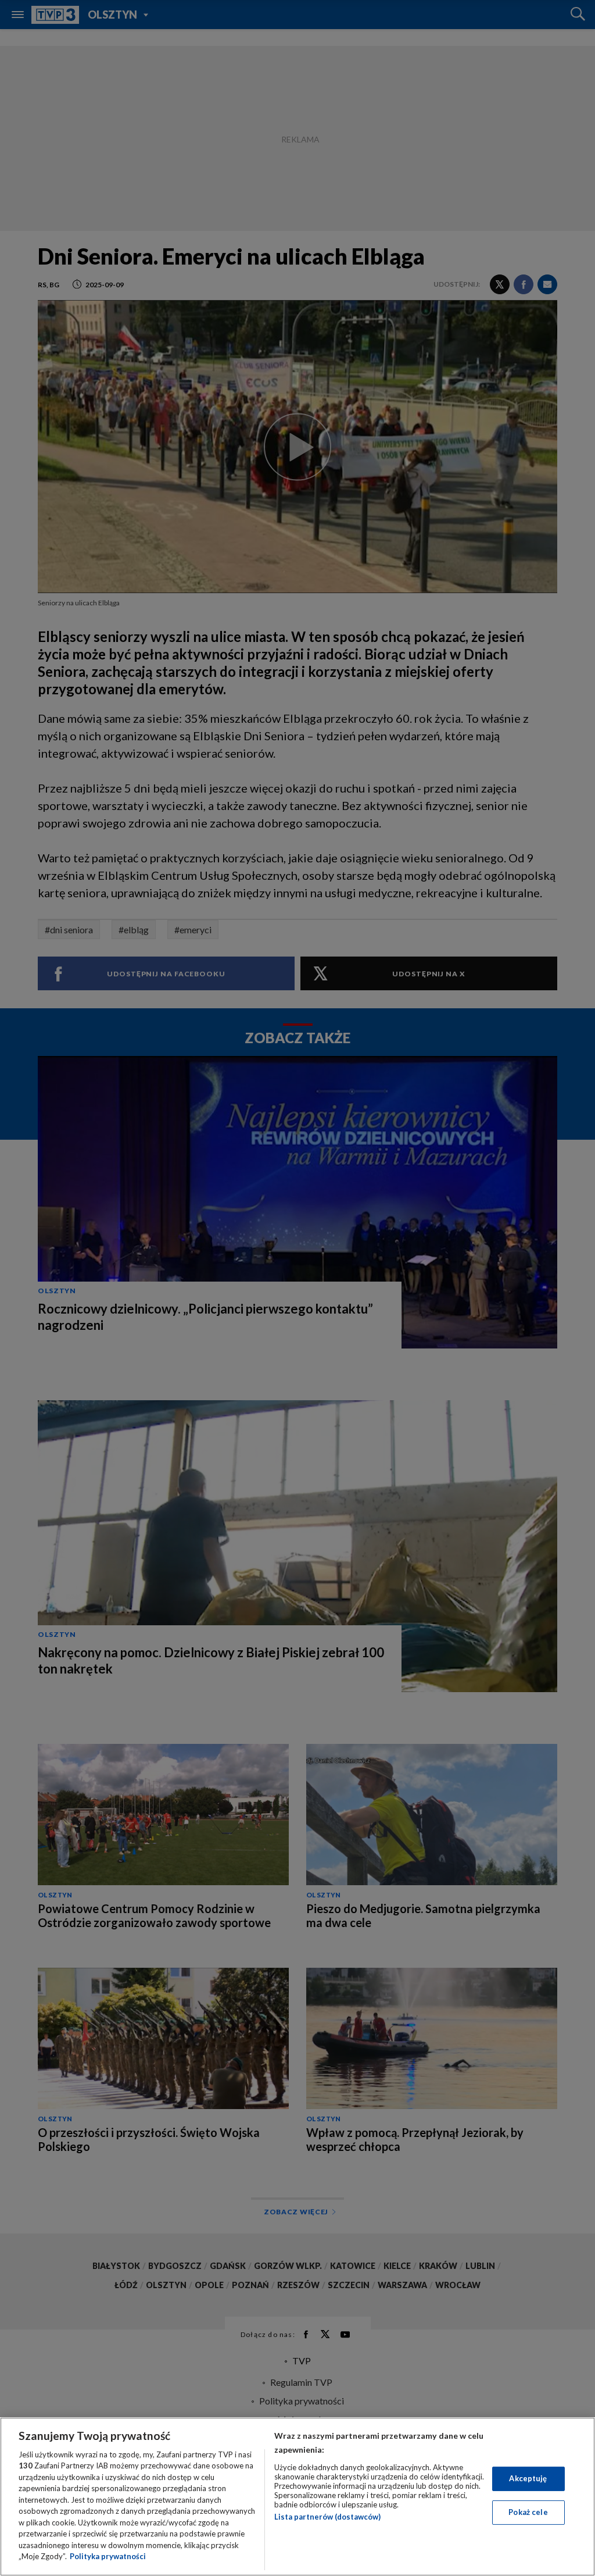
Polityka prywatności (108, 2556)
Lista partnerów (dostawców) (327, 2517)
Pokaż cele (528, 2512)
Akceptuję (528, 2478)
